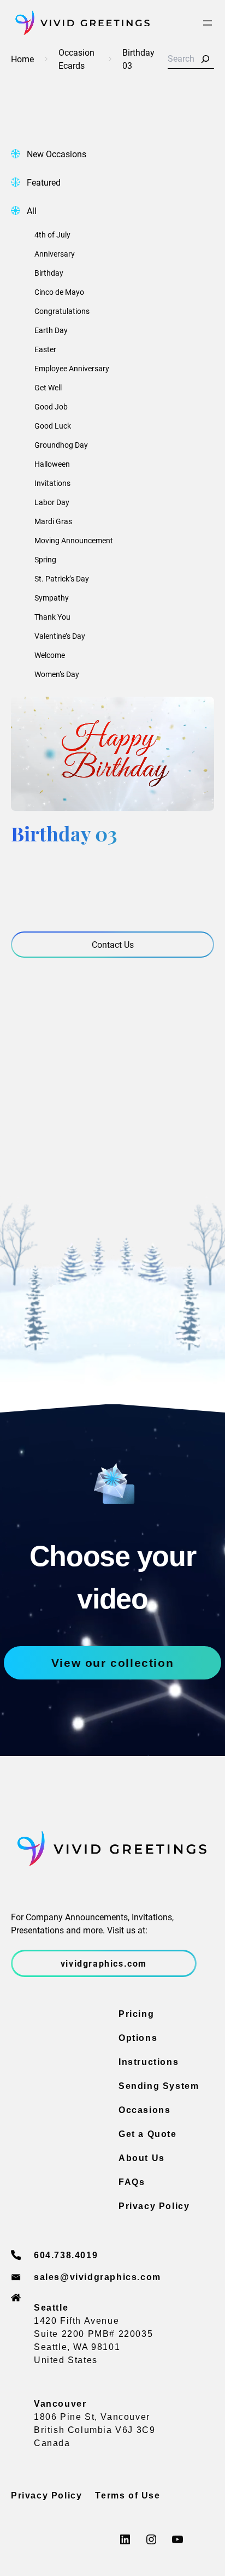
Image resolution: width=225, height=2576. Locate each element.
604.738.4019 (66, 2255)
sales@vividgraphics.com (97, 2277)
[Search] (205, 59)
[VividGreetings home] (80, 23)
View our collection (112, 1663)
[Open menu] (208, 23)
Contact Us (113, 944)
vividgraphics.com (104, 1963)
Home (22, 59)
